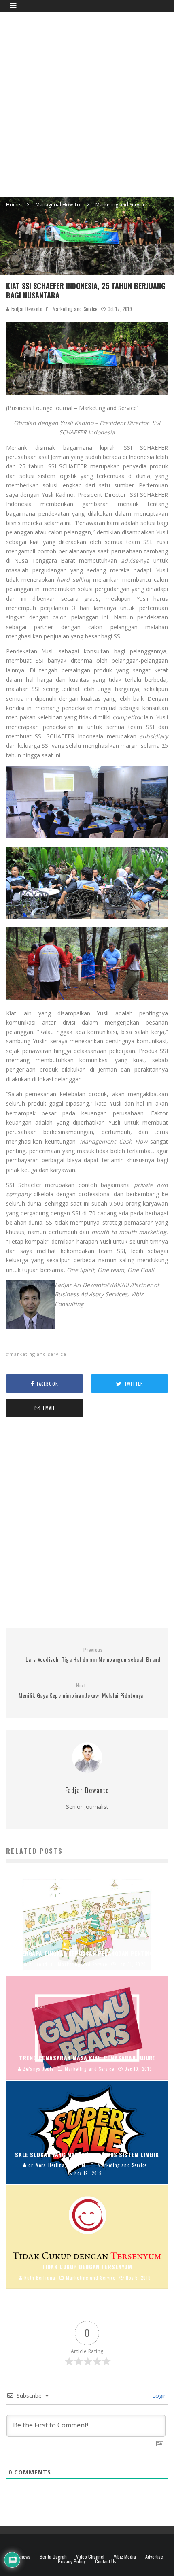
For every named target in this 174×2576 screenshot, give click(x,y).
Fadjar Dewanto (26, 309)
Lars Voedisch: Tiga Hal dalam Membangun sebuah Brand (93, 1655)
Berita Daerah (53, 2557)
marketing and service (38, 1354)
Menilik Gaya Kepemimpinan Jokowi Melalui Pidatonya (81, 1691)
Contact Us (106, 2561)
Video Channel (90, 2557)
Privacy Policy (72, 2561)
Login (159, 2396)
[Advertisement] (87, 103)
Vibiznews (21, 2557)
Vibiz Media (125, 2557)
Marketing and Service (75, 309)
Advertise (154, 2557)
